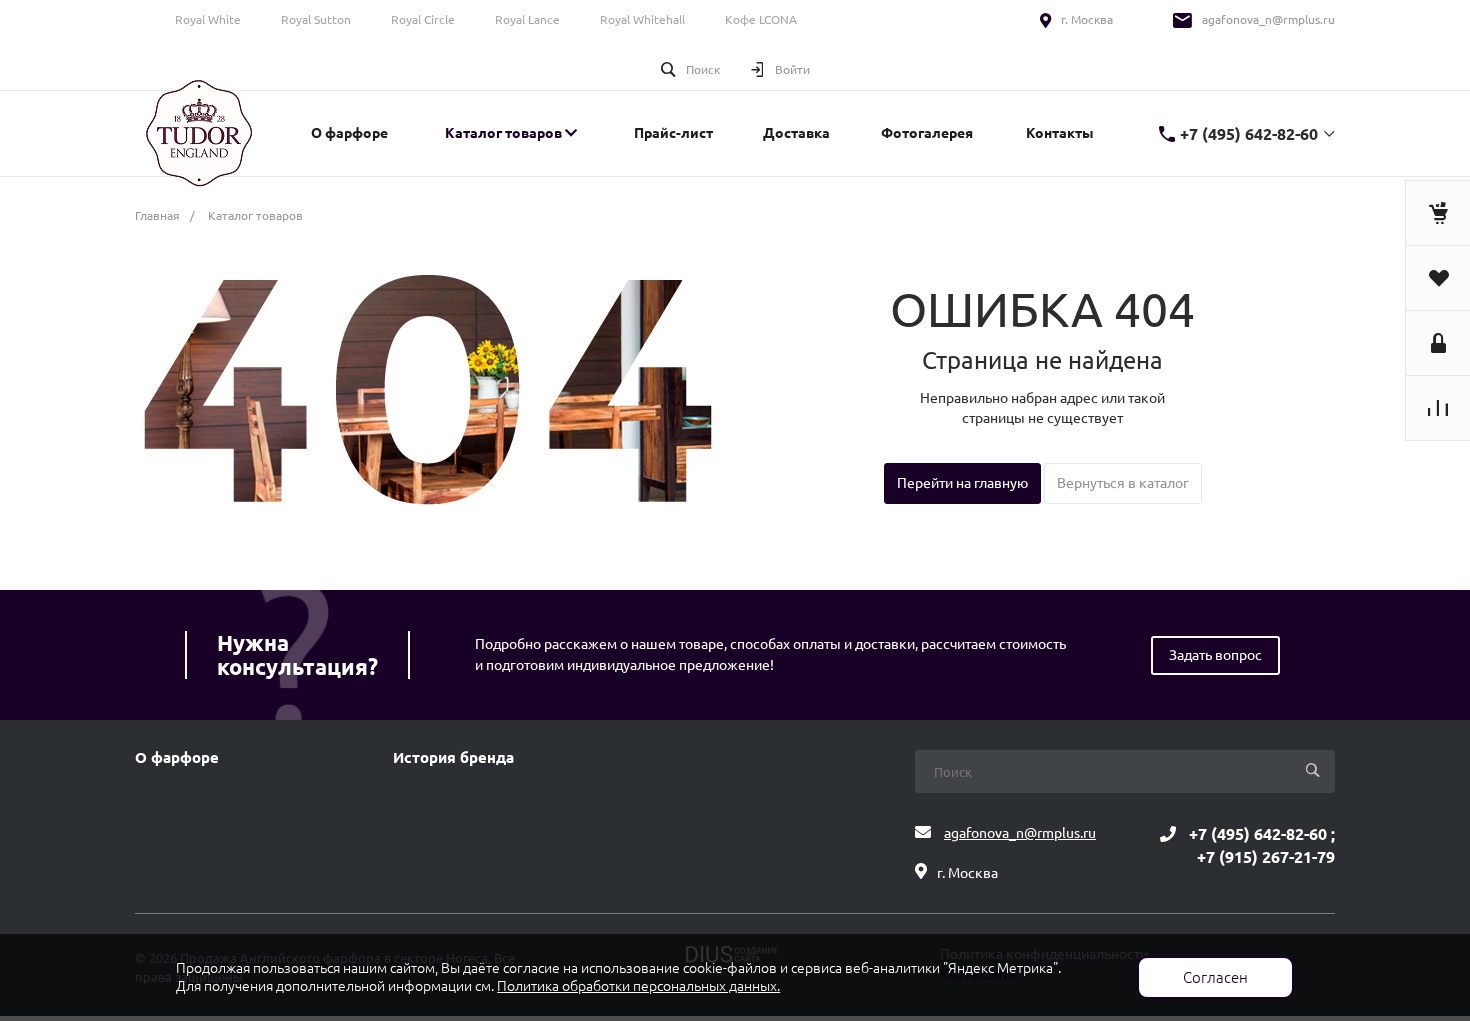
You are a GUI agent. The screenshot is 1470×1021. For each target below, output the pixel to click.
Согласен (1215, 977)
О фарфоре (177, 758)
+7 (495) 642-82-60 (1249, 134)
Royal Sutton (316, 19)
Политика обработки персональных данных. (638, 986)
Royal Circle (423, 19)
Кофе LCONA (761, 19)
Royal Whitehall (642, 19)
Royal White (208, 19)
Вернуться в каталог (1123, 483)
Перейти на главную (962, 483)
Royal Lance (527, 19)
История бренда (453, 758)
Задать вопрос (1215, 655)
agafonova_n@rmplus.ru (1268, 19)
